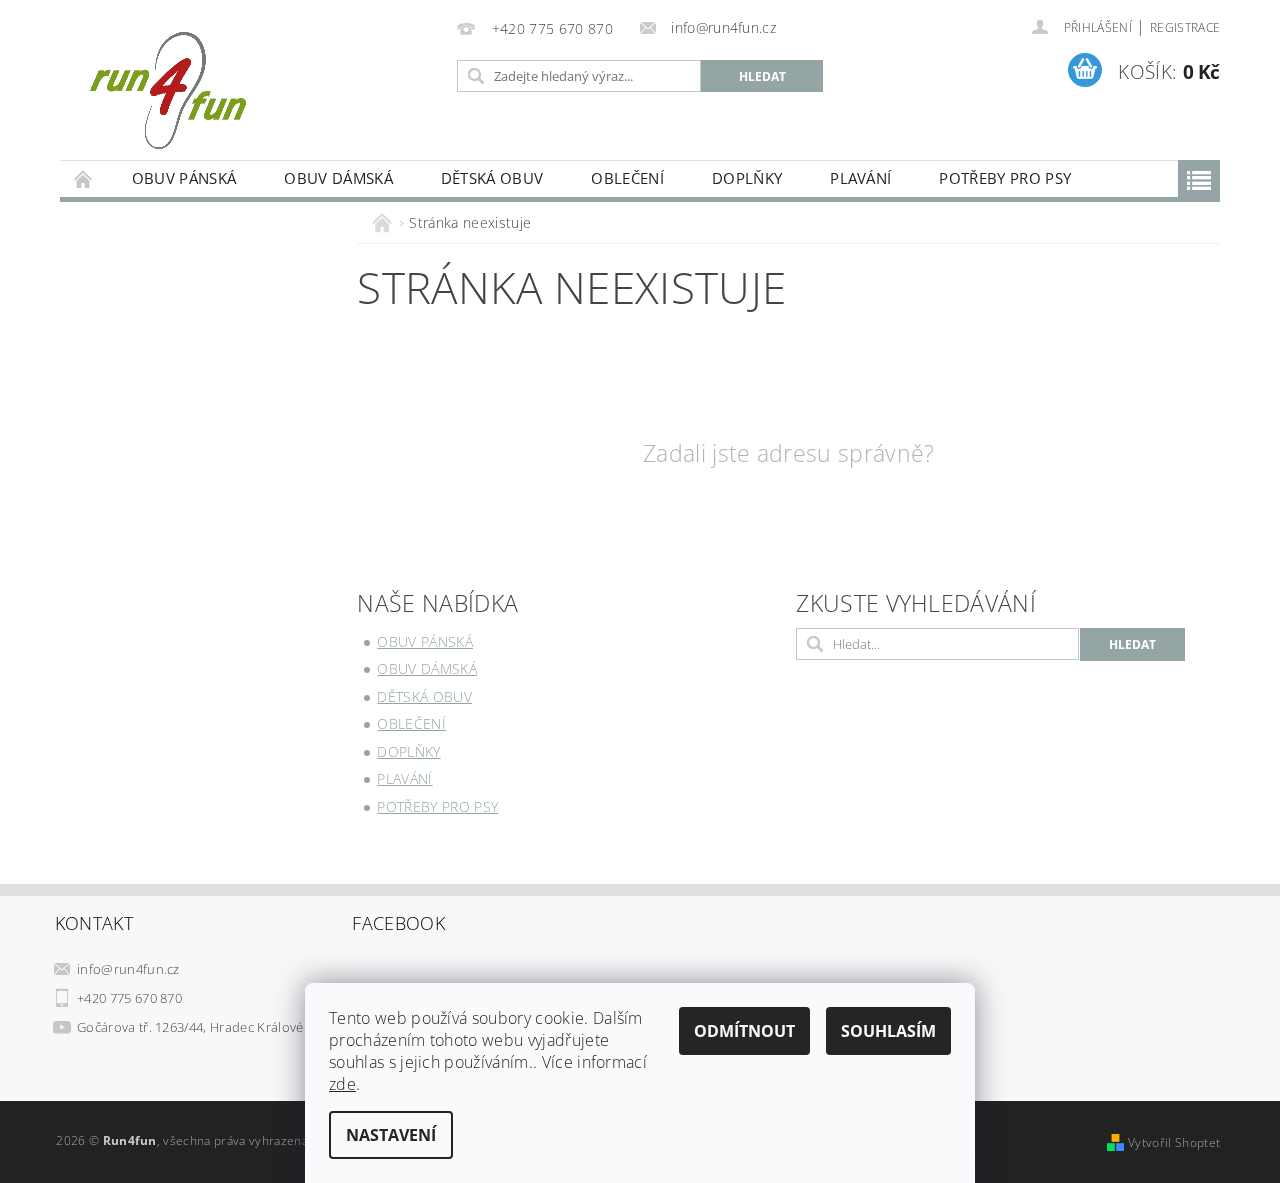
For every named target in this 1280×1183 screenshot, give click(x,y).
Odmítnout (744, 1031)
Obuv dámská (338, 178)
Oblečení (627, 178)
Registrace (1185, 27)
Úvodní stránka (84, 178)
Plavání (860, 178)
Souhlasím (888, 1031)
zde (342, 1084)
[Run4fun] (167, 90)
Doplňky (747, 178)
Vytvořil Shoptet (1174, 1142)
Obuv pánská (184, 178)
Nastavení (391, 1135)
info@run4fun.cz (128, 969)
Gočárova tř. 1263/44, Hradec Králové (190, 1027)
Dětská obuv (492, 178)
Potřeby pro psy (1005, 178)
